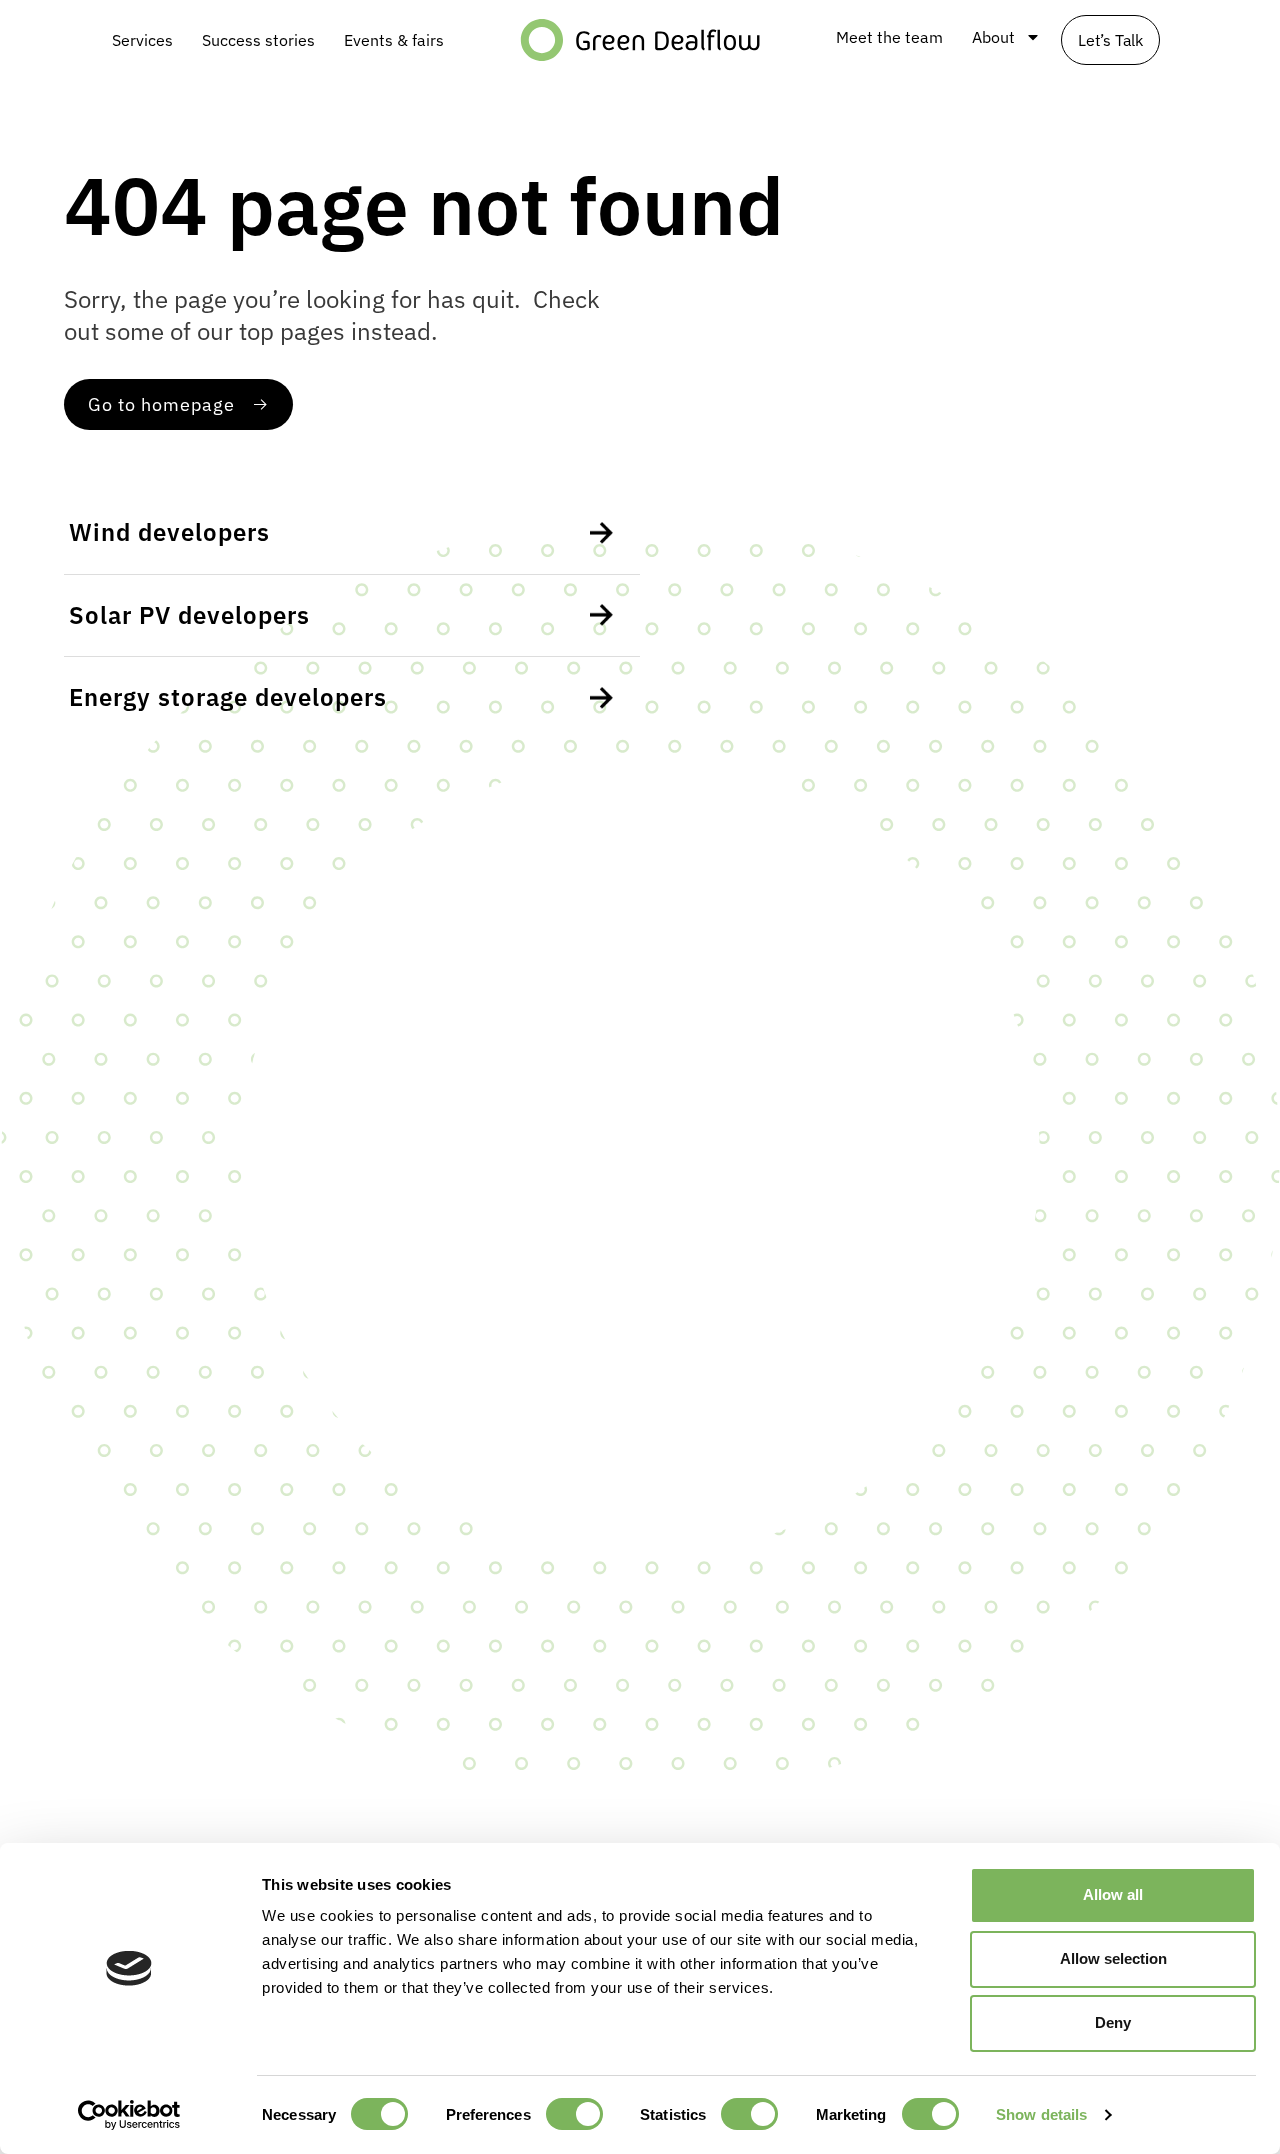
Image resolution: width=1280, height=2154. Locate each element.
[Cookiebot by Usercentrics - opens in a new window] (129, 2115)
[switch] (574, 2114)
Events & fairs (394, 40)
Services (142, 40)
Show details (1041, 2114)
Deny (1113, 2022)
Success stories (258, 40)
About (993, 37)
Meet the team (889, 37)
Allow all (1113, 1894)
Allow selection (1113, 1958)
